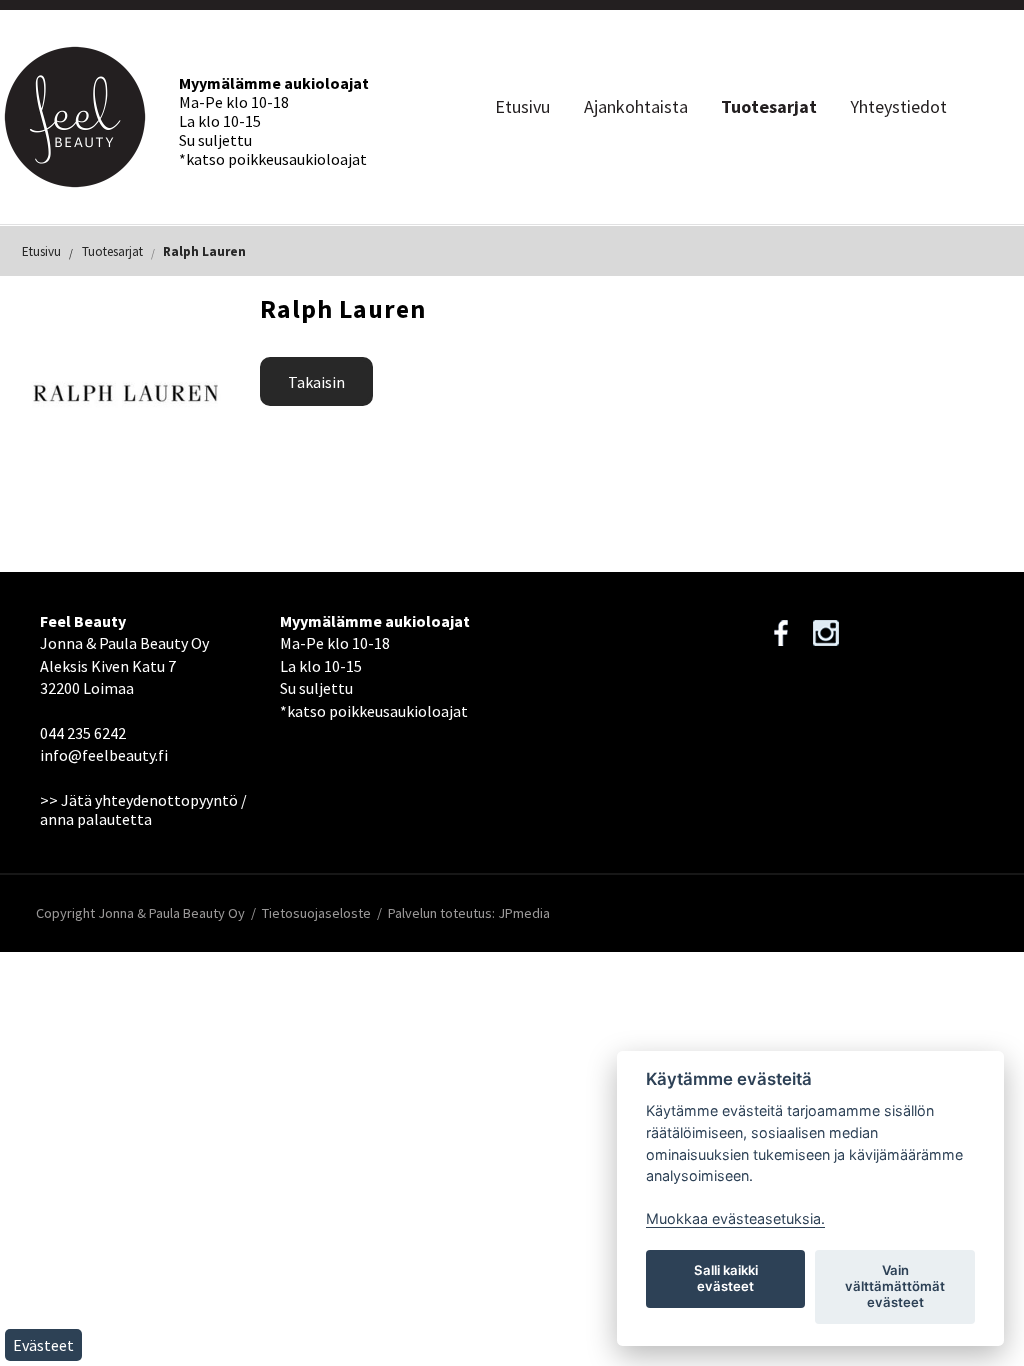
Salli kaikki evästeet (726, 1278)
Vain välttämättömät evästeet (895, 1286)
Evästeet (43, 1345)
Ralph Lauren (204, 251)
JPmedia (524, 913)
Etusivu (522, 106)
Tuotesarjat (769, 106)
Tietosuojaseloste (316, 913)
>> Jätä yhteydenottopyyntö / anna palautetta (143, 809)
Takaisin (316, 382)
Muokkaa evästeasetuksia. (735, 1218)
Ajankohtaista (636, 106)
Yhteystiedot (898, 106)
